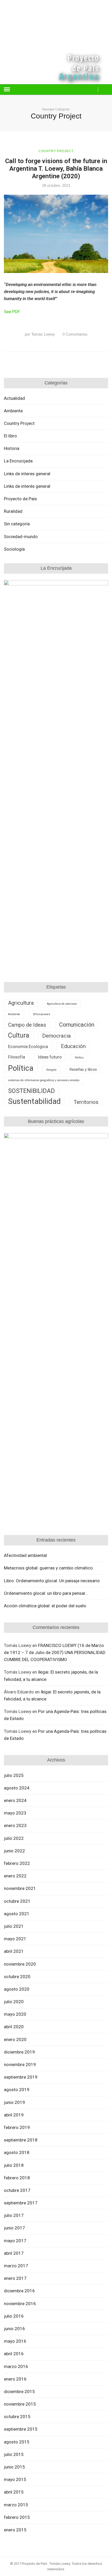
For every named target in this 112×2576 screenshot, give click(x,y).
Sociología (14, 549)
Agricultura (21, 1003)
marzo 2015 (16, 2505)
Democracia (57, 1036)
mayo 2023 (15, 1813)
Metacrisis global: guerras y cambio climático (48, 1568)
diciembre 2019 (19, 2052)
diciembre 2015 (19, 2391)
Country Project (56, 151)
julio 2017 (14, 2215)
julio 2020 (14, 2002)
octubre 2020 (17, 1977)
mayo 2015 (15, 2479)
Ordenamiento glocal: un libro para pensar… (46, 1593)
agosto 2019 (17, 2090)
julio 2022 (14, 1838)
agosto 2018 (17, 2152)
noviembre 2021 (20, 1888)
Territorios (86, 1102)
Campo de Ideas (27, 1025)
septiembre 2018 (21, 2140)
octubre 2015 (17, 2417)
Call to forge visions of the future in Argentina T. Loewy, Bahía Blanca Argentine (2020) (56, 169)
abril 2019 (14, 2115)
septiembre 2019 (21, 2077)
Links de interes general (27, 474)
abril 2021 (14, 1951)
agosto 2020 (17, 1989)
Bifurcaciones (42, 1014)
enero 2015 (15, 2530)
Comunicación (77, 1025)
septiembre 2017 (21, 2203)
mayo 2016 (15, 2341)
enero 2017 (15, 2278)
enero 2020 (15, 2039)
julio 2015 (14, 2454)
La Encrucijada (18, 461)
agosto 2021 (17, 1914)
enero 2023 (15, 1825)
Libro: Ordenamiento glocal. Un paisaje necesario (52, 1581)
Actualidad (14, 398)
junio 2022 (14, 1851)
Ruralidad (13, 511)
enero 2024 (15, 1800)
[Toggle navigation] (7, 90)
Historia (12, 448)
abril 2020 (14, 2027)
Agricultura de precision (62, 1004)
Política (21, 1068)
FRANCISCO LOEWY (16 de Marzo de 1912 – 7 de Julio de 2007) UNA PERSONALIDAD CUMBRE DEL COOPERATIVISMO (55, 1652)
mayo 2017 (15, 2241)
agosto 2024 (17, 1788)
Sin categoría (17, 524)
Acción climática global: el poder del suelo (45, 1606)
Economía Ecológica (28, 1047)
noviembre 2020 (20, 1964)
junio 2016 (14, 2329)
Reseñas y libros (83, 1069)
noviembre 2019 (20, 2065)
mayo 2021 (15, 1939)
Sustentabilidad (34, 1101)
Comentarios (75, 334)
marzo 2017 (16, 2266)
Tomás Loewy (40, 334)
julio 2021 (14, 1926)
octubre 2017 (17, 2190)
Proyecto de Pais (20, 499)
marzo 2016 (16, 2366)
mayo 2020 (15, 2014)
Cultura (19, 1035)
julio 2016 (14, 2316)
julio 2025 (14, 1775)
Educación (73, 1046)
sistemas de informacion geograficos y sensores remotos (44, 1080)
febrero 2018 (17, 2178)
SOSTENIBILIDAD (32, 1091)
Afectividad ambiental (25, 1555)
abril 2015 (14, 2492)
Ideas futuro (50, 1057)
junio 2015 (14, 2467)
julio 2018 (14, 2165)
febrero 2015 (17, 2517)
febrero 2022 (17, 1863)
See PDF (12, 312)
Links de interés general (27, 486)
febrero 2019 (17, 2127)
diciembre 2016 (19, 2291)
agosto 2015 (17, 2442)
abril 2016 (14, 2354)
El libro (10, 436)
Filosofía (17, 1057)
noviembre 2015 (20, 2404)
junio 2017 (14, 2228)
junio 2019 (14, 2102)
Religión (51, 1070)
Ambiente (13, 411)
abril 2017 (14, 2253)
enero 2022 (15, 1876)
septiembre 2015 (21, 2429)
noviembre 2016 (20, 2304)
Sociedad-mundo (21, 537)
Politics (79, 1058)
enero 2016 (15, 2379)
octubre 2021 (17, 1901)
